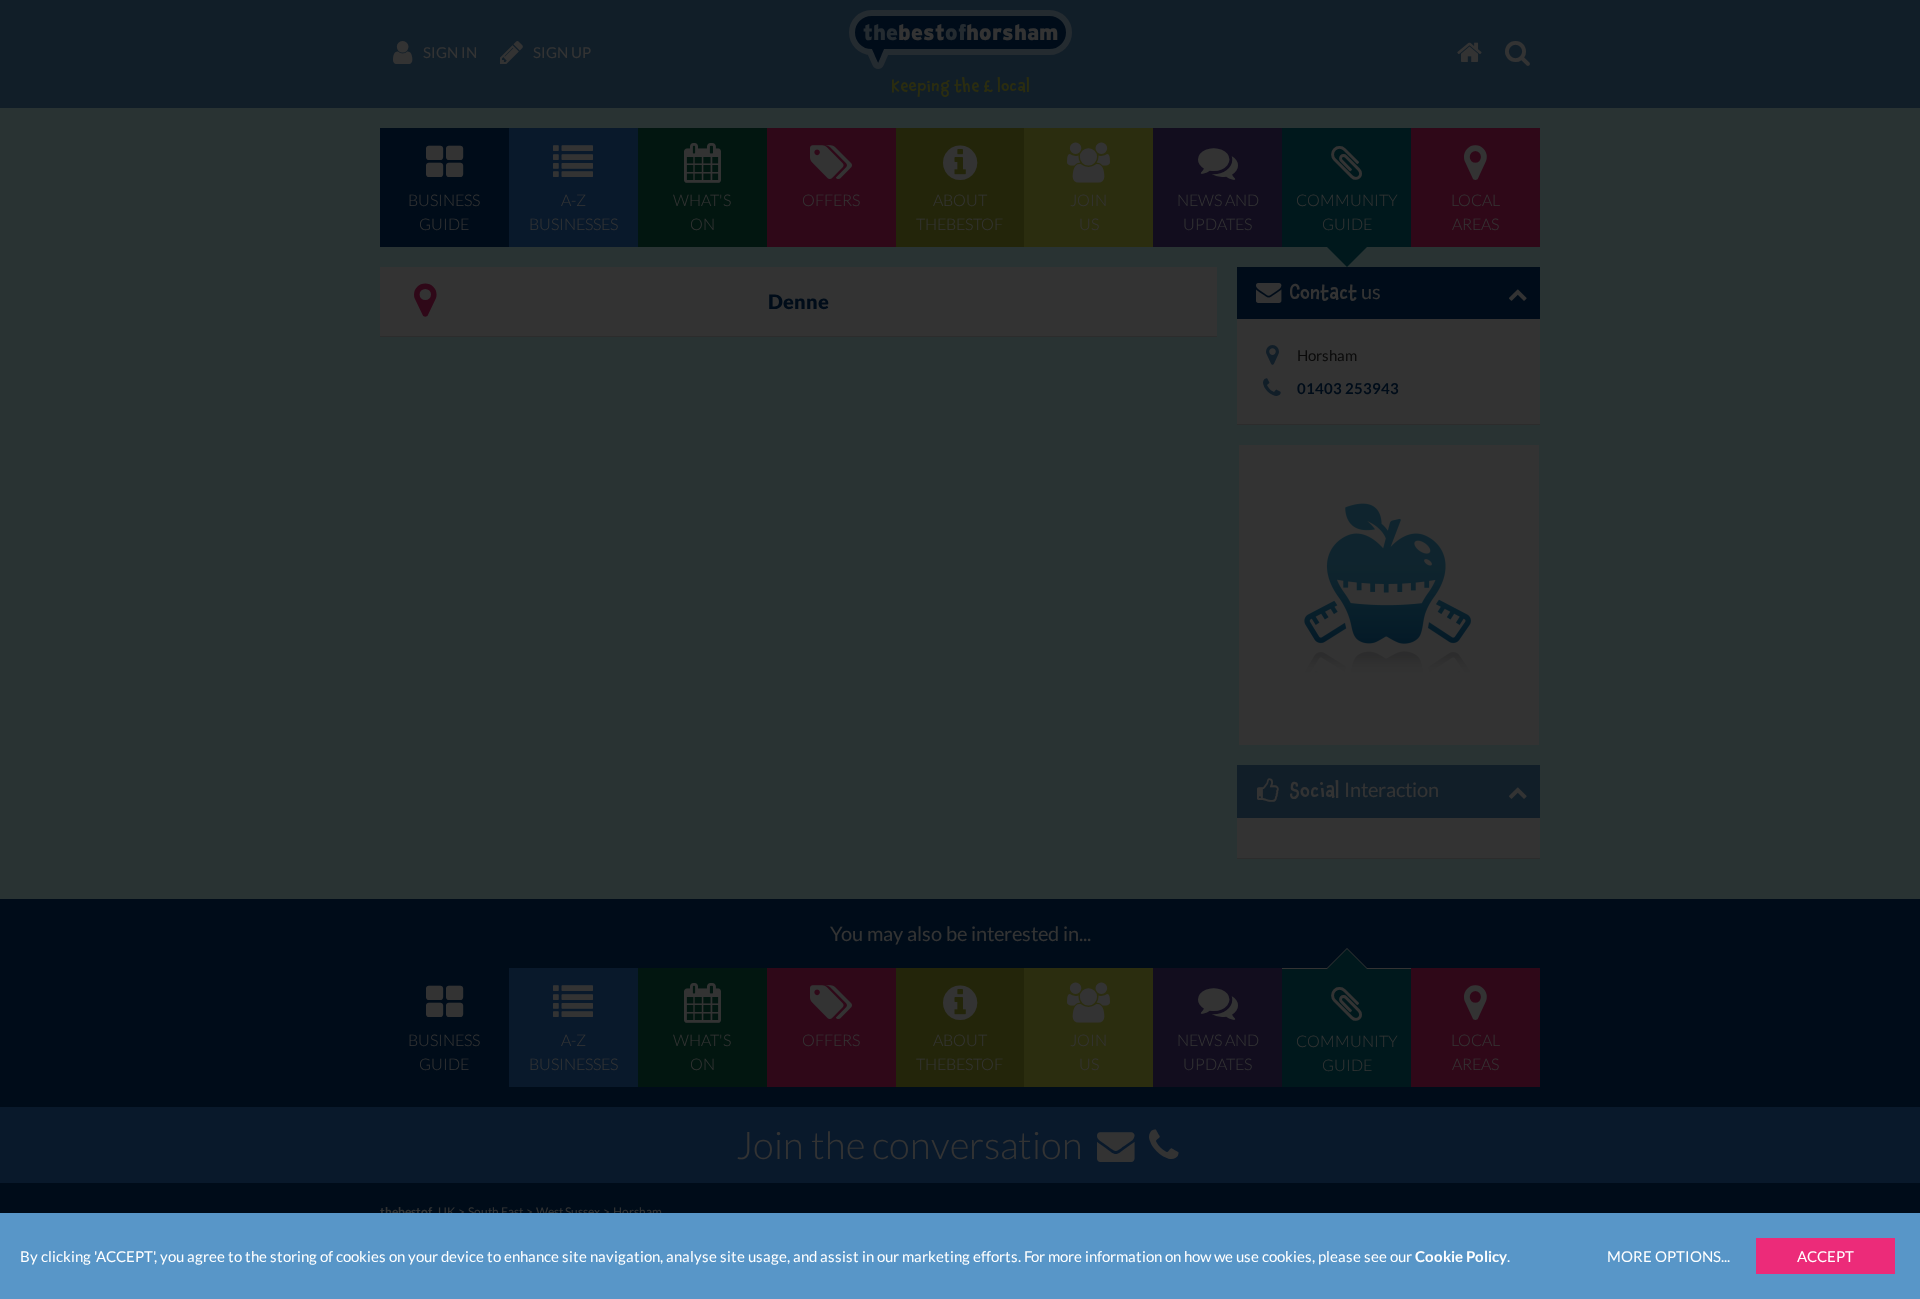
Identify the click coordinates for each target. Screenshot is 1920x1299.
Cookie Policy (1461, 1256)
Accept (1825, 1256)
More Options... (1668, 1256)
